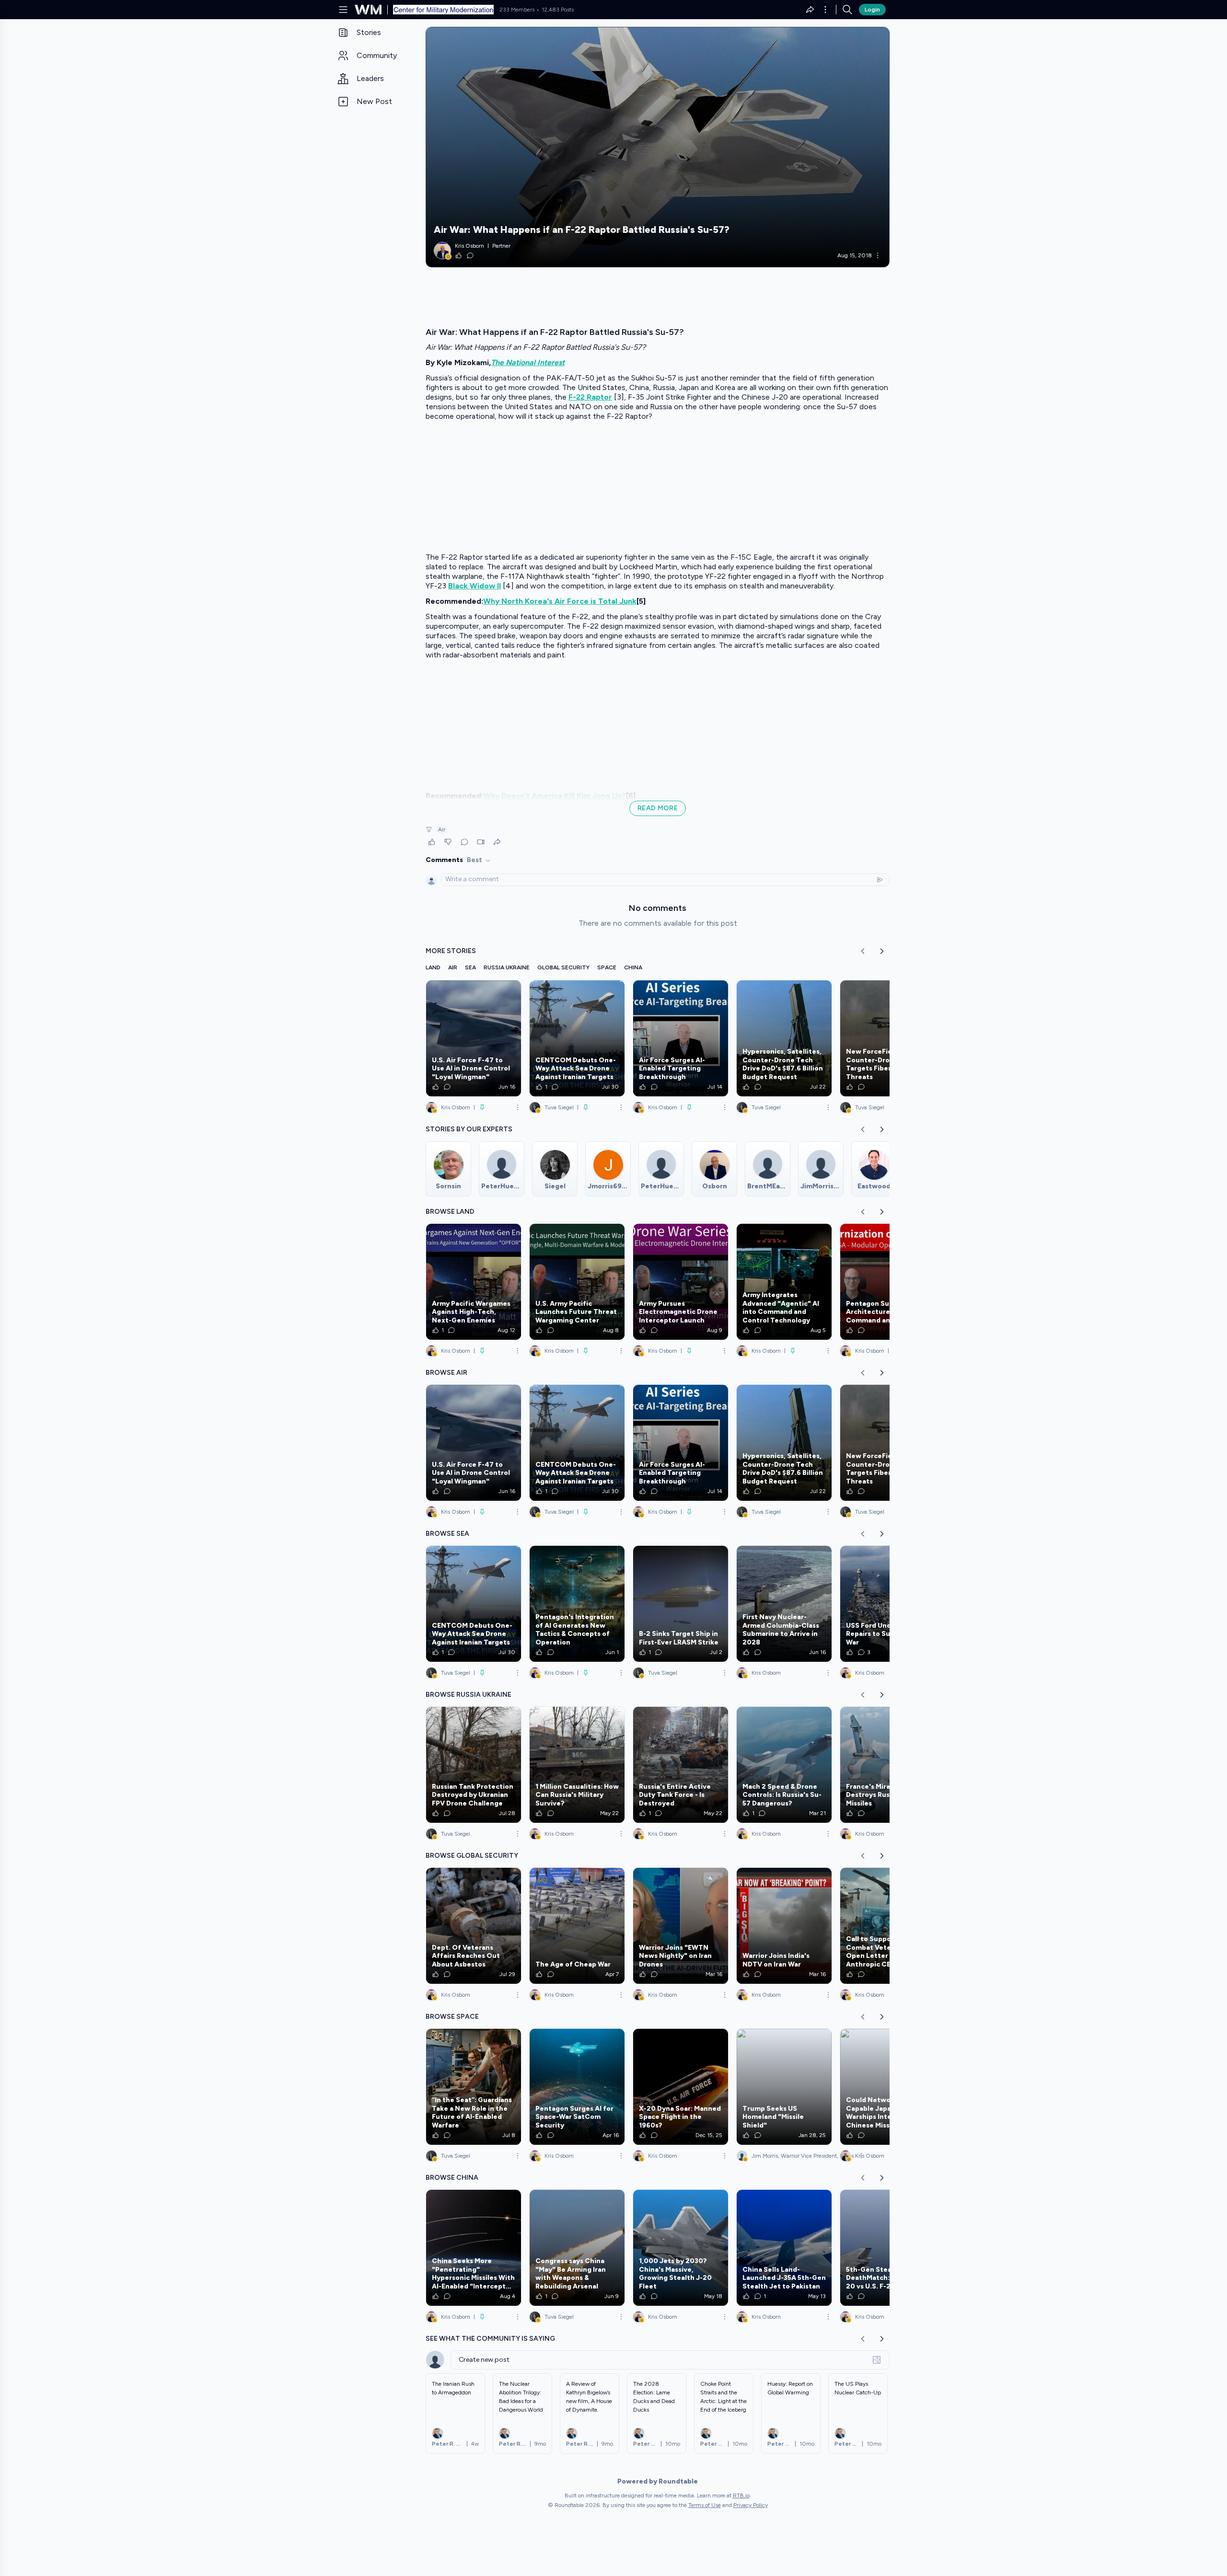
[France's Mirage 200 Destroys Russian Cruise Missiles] (888, 1765)
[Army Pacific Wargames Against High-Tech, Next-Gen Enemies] (474, 1282)
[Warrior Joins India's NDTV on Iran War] (784, 1926)
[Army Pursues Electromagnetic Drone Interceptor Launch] (681, 1282)
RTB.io (741, 2495)
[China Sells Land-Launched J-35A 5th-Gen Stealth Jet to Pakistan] (784, 2248)
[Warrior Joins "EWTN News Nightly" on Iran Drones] (681, 1926)
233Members (517, 10)
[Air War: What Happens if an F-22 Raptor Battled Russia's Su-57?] (658, 147)
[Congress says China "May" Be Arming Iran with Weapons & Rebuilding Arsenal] (577, 2248)
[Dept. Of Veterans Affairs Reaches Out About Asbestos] (474, 1926)
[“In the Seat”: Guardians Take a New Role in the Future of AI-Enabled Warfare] (474, 2087)
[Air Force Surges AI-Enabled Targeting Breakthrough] (681, 1038)
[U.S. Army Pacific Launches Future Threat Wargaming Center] (577, 1282)
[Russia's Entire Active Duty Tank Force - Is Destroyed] (681, 1765)
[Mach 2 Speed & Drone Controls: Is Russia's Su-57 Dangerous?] (784, 1765)
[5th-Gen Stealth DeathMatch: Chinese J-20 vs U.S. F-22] (888, 2248)
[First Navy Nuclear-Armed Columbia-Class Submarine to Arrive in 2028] (784, 1604)
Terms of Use (705, 2505)
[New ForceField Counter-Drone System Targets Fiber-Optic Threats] (888, 1038)
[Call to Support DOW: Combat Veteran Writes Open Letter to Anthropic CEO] (888, 1926)
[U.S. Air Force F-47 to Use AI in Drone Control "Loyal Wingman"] (474, 1038)
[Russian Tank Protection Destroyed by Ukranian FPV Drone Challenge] (474, 1765)
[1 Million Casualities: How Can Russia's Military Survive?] (577, 1765)
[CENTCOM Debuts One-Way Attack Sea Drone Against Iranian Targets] (577, 1038)
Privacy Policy (751, 2505)
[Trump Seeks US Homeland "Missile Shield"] (784, 2087)
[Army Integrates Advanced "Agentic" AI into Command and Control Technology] (784, 1282)
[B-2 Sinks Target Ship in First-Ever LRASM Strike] (681, 1604)
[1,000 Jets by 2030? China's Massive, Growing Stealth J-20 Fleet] (681, 2248)
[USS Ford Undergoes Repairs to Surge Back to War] (888, 1604)
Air (442, 829)
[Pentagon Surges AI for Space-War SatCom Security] (577, 2087)
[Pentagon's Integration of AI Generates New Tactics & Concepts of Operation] (577, 1604)
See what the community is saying (490, 2339)
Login (872, 10)
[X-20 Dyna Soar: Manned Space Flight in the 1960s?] (681, 2087)
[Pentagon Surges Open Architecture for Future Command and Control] (888, 1282)
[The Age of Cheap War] (577, 1926)
